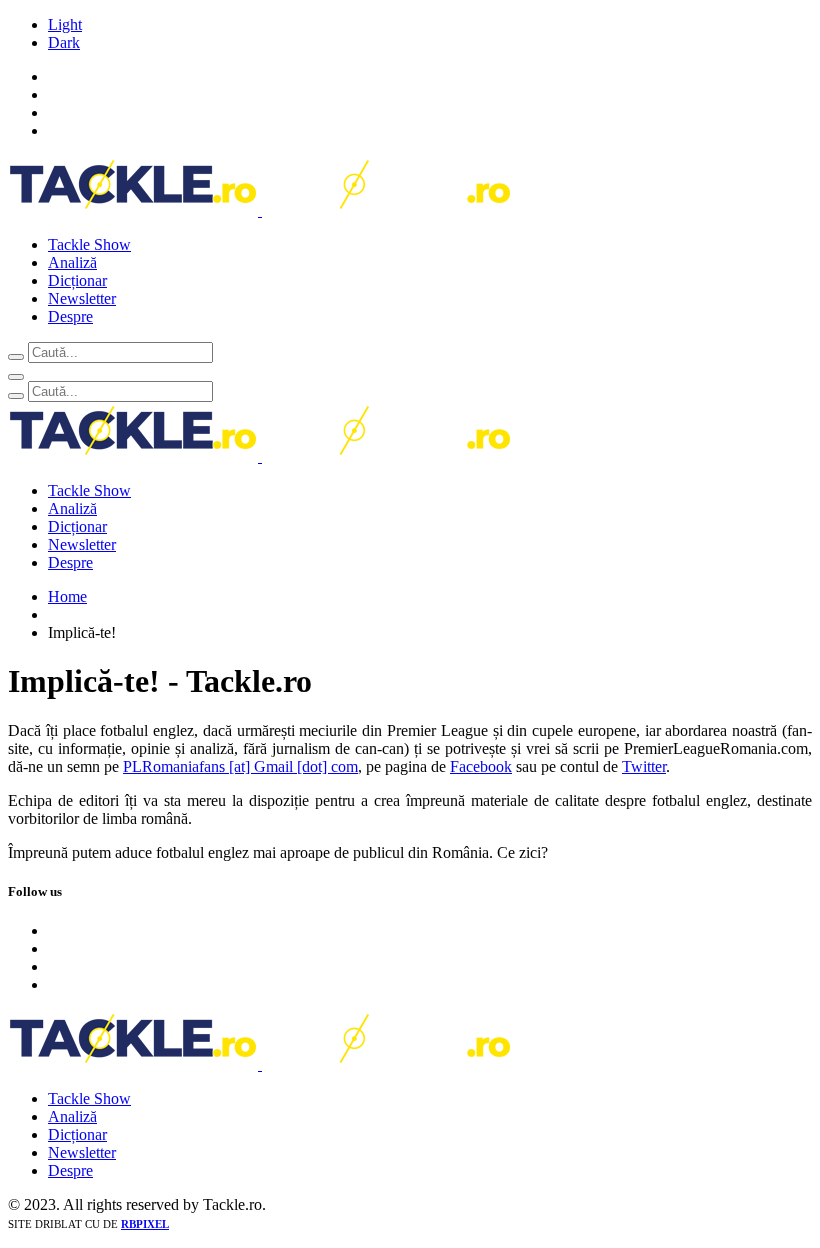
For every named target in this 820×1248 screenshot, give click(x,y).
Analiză (72, 262)
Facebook (481, 766)
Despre (70, 316)
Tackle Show (89, 244)
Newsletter (82, 298)
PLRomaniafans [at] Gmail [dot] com (240, 766)
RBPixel (145, 1224)
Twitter (644, 766)
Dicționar (77, 280)
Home (67, 596)
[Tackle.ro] (260, 210)
